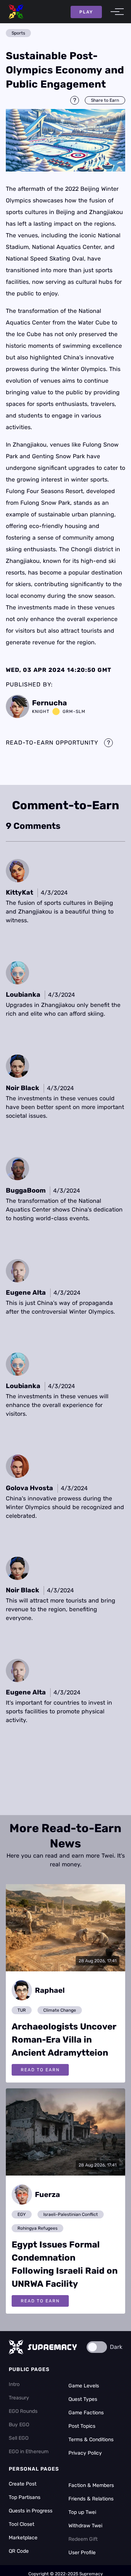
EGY (22, 2214)
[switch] (97, 2347)
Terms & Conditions (91, 2440)
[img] (65, 140)
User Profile (82, 2553)
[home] (16, 12)
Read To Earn (40, 2070)
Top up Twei (82, 2512)
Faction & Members (91, 2485)
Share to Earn (105, 100)
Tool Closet (21, 2524)
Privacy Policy (85, 2453)
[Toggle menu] (115, 12)
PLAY (86, 12)
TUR (22, 2010)
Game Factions (86, 2413)
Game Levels (84, 2386)
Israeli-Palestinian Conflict (71, 2214)
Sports (18, 33)
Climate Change (60, 2010)
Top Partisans (25, 2497)
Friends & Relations (91, 2499)
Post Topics (82, 2426)
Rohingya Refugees (37, 2228)
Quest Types (83, 2399)
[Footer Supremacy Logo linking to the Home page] (43, 2347)
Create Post (23, 2484)
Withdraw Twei (85, 2526)
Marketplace (23, 2538)
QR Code (19, 2551)
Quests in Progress (31, 2511)
